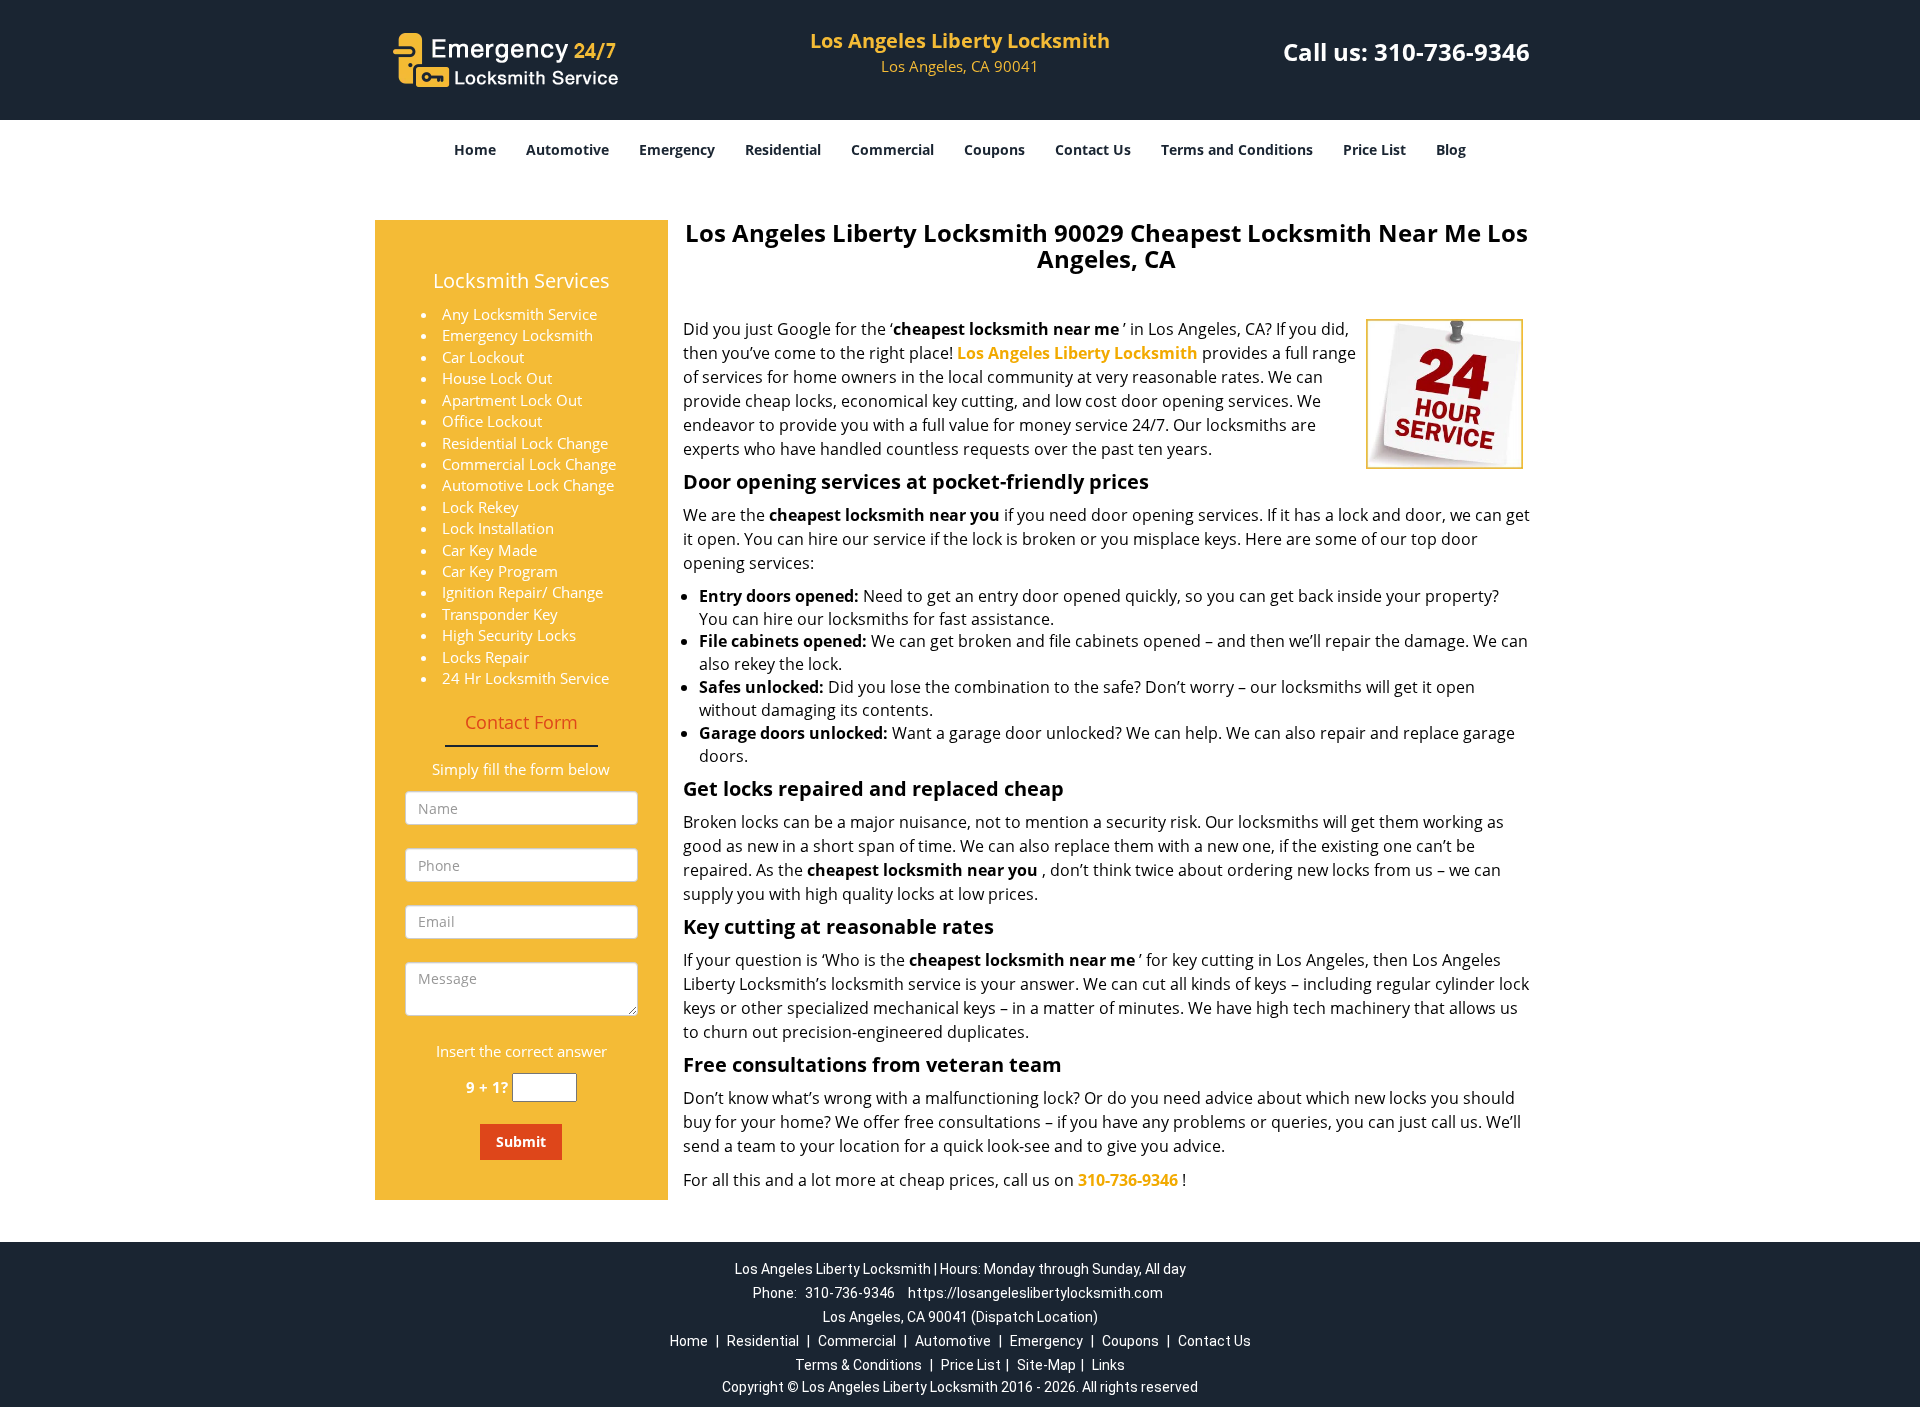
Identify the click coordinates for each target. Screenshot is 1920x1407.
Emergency (677, 149)
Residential (783, 149)
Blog (1451, 149)
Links (1108, 1365)
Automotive (567, 149)
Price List (1374, 149)
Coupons (994, 149)
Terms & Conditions (858, 1365)
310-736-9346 (1452, 51)
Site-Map (1046, 1365)
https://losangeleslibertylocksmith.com (1035, 1293)
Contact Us (1093, 149)
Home (475, 149)
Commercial (892, 149)
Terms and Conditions (1237, 149)
